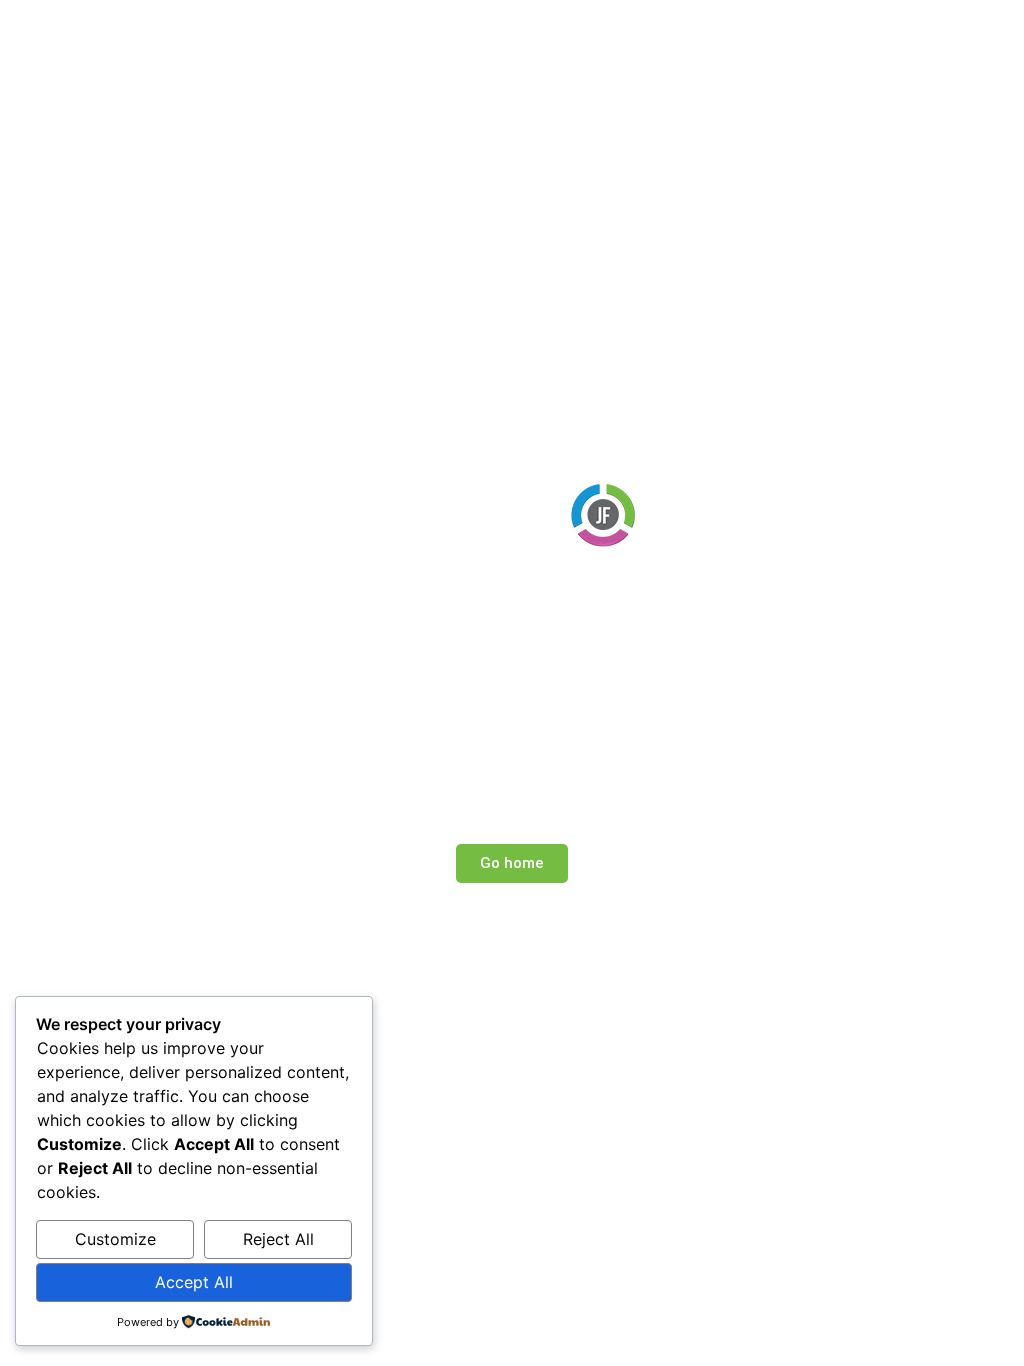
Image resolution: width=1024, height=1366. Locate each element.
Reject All (278, 1239)
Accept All (194, 1282)
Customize (115, 1239)
